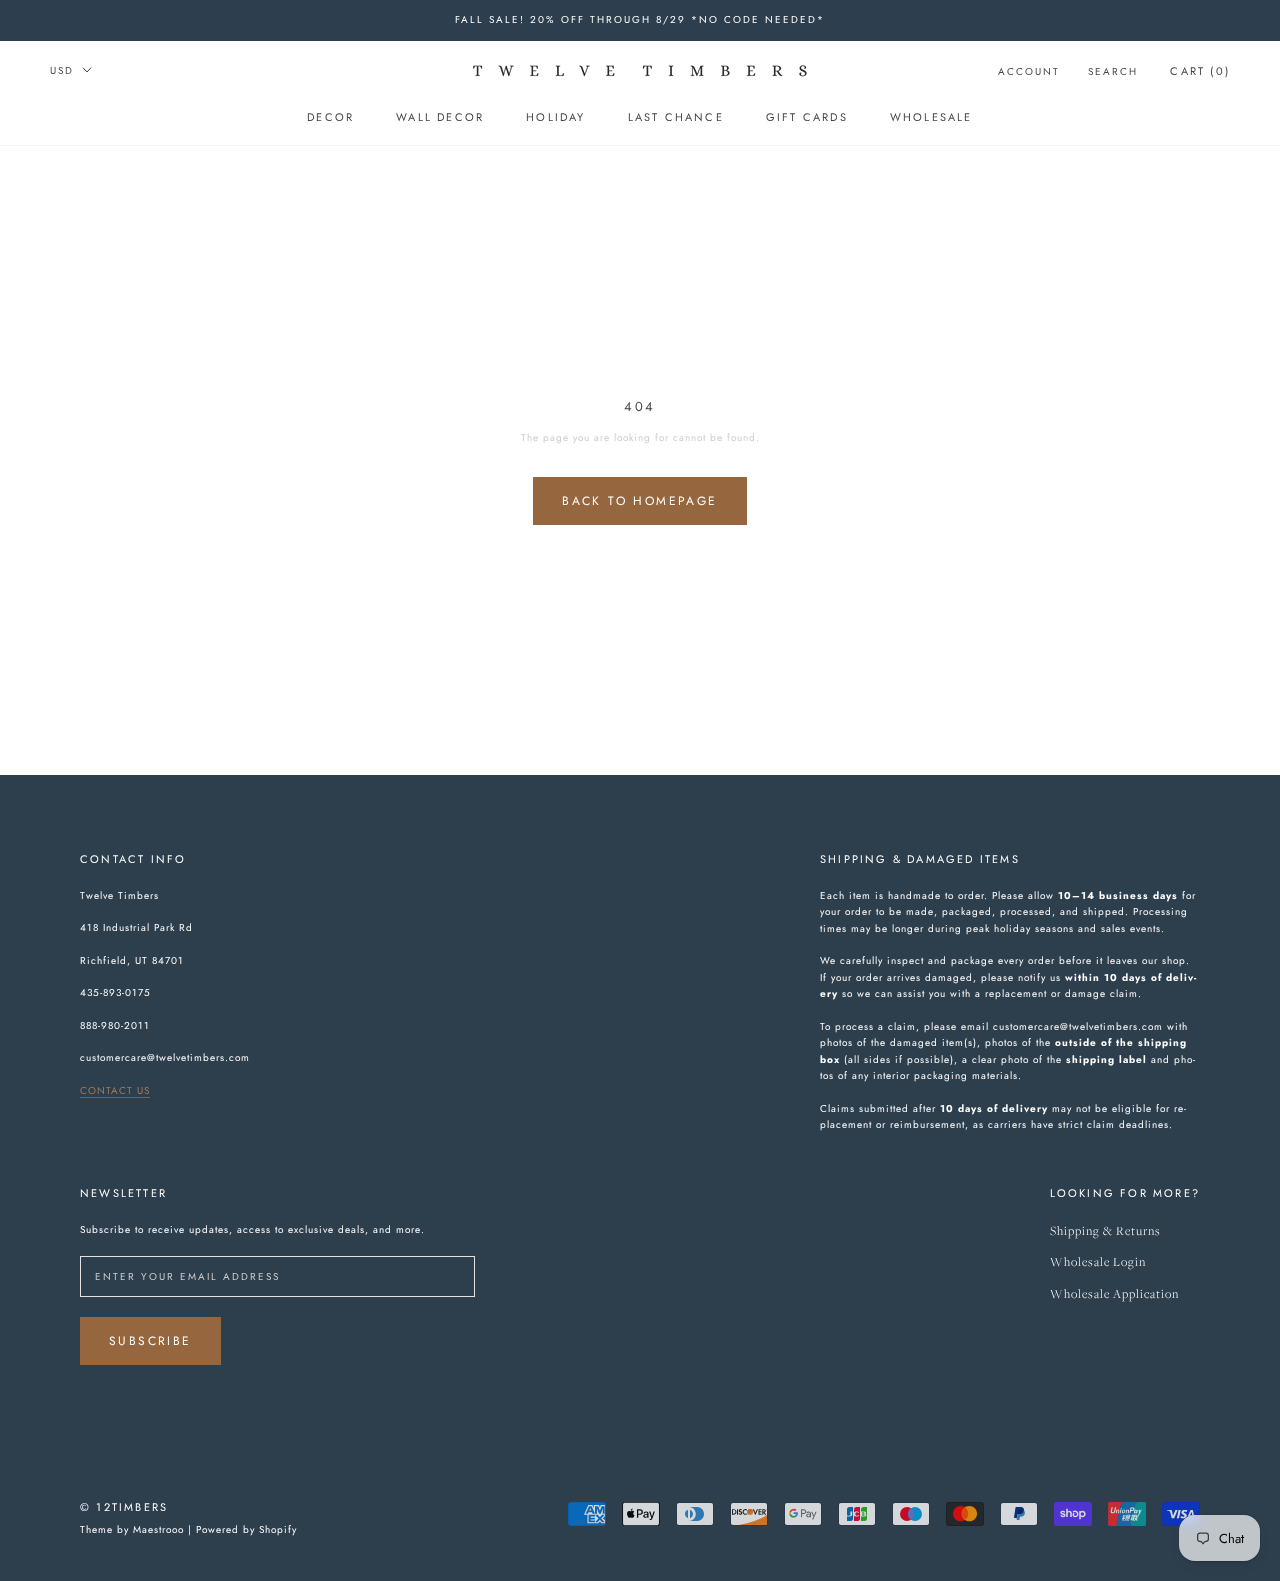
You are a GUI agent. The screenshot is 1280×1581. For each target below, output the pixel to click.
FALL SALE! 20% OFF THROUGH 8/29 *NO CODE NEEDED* (640, 19)
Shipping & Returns (1105, 1231)
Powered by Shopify (246, 1529)
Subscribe (150, 1341)
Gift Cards (807, 117)
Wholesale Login (1098, 1262)
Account (1029, 71)
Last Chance (676, 117)
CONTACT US (115, 1090)
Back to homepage (639, 501)
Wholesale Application (1114, 1294)
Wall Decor (440, 117)
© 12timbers (124, 1507)
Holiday (555, 117)
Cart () (1200, 71)
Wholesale (931, 117)
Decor (330, 117)
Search (1113, 71)
